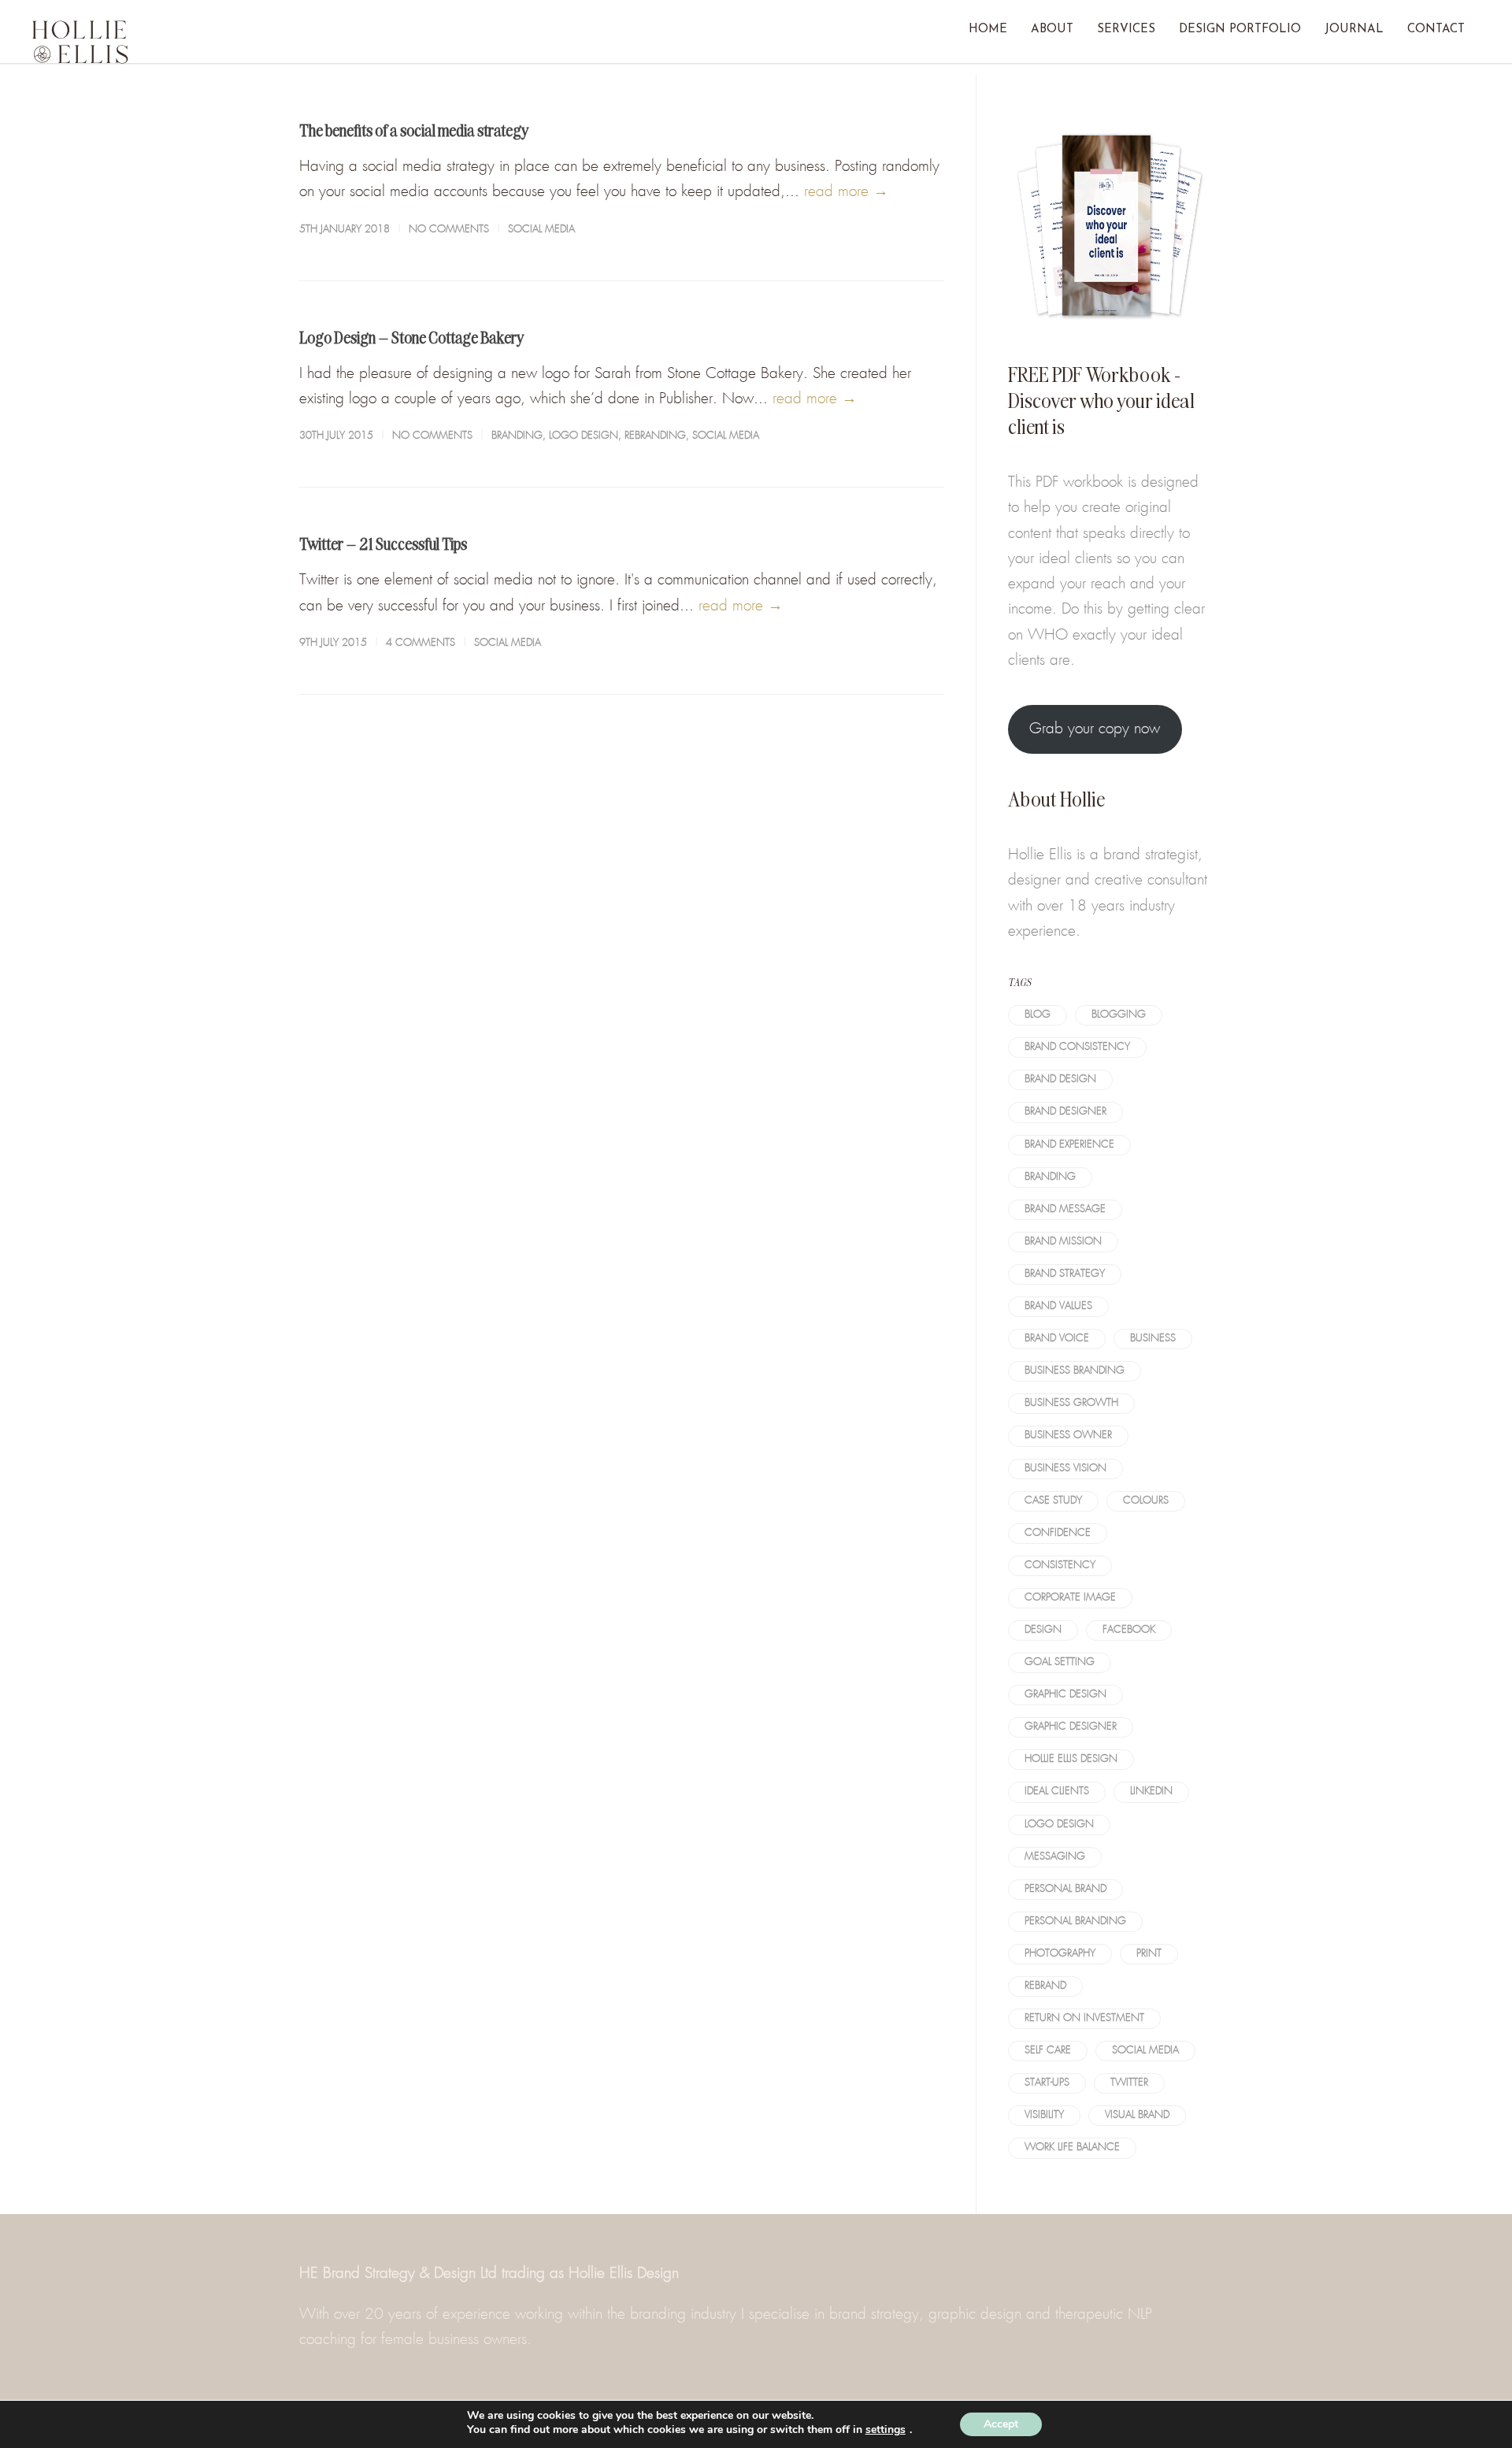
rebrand (1045, 1986)
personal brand (1065, 1889)
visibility (1044, 2115)
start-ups (1047, 2083)
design (1043, 1630)
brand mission (1063, 1242)
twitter (1129, 2083)
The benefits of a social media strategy (414, 130)
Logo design (1059, 1825)
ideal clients (1057, 1791)
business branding (1075, 1371)
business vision (1065, 1469)
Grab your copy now (1095, 729)
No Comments (449, 230)
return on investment (1084, 2018)
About (1052, 30)
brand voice (1057, 1339)
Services (1126, 30)
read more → (846, 192)
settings (886, 2430)
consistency (1060, 1565)
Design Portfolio (1240, 30)
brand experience (1069, 1145)
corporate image (1070, 1598)
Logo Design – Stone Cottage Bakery (412, 337)
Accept (1001, 2424)
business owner (1068, 1435)
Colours (1146, 1501)
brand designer (1065, 1112)
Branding (517, 436)
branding (1050, 1177)
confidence (1058, 1533)
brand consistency (1077, 1047)
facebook (1129, 1630)
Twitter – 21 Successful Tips (383, 543)
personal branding (1075, 1921)
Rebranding (655, 436)
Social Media (541, 230)
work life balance (1072, 2148)
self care (1048, 2051)
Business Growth (1071, 1403)
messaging (1055, 1857)
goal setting (1060, 1662)
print (1149, 1954)
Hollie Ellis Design (1071, 1759)
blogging (1119, 1015)
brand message (1065, 1209)
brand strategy (1065, 1274)
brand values (1058, 1306)
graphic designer (1071, 1727)
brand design (1060, 1079)
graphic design (1065, 1695)
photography (1060, 1954)
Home (988, 30)
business (1153, 1339)
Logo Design (584, 436)
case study (1053, 1501)
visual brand (1137, 2115)
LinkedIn (1151, 1791)
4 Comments (421, 643)
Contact (1436, 30)
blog (1038, 1015)
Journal (1354, 30)
